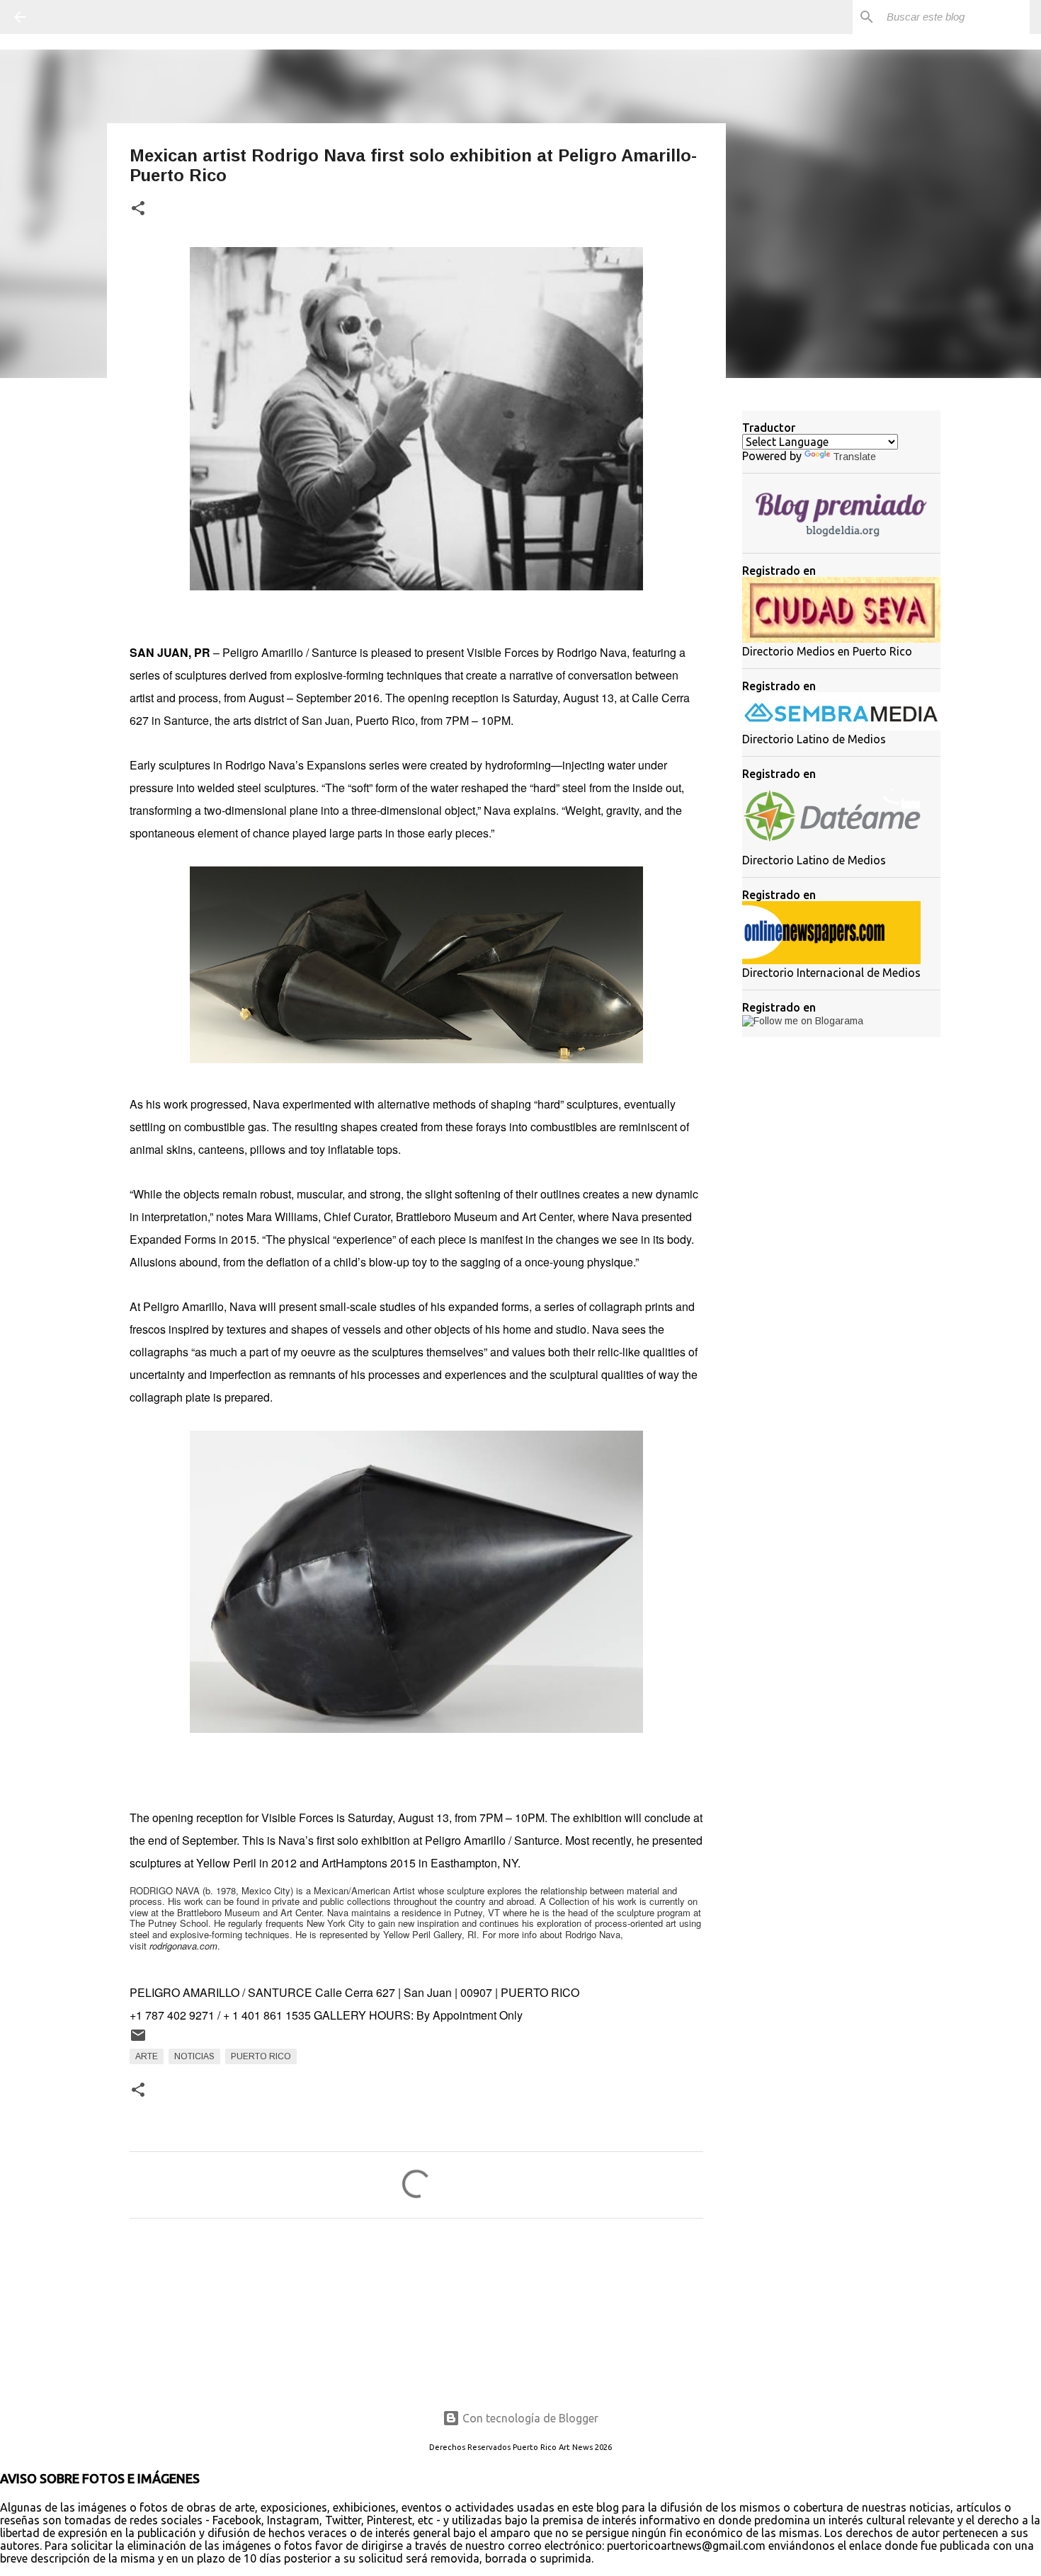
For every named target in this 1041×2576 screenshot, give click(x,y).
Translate (854, 457)
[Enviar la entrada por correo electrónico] (138, 2041)
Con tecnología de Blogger (529, 2418)
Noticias (194, 2056)
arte (147, 2056)
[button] (138, 209)
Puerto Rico (261, 2056)
